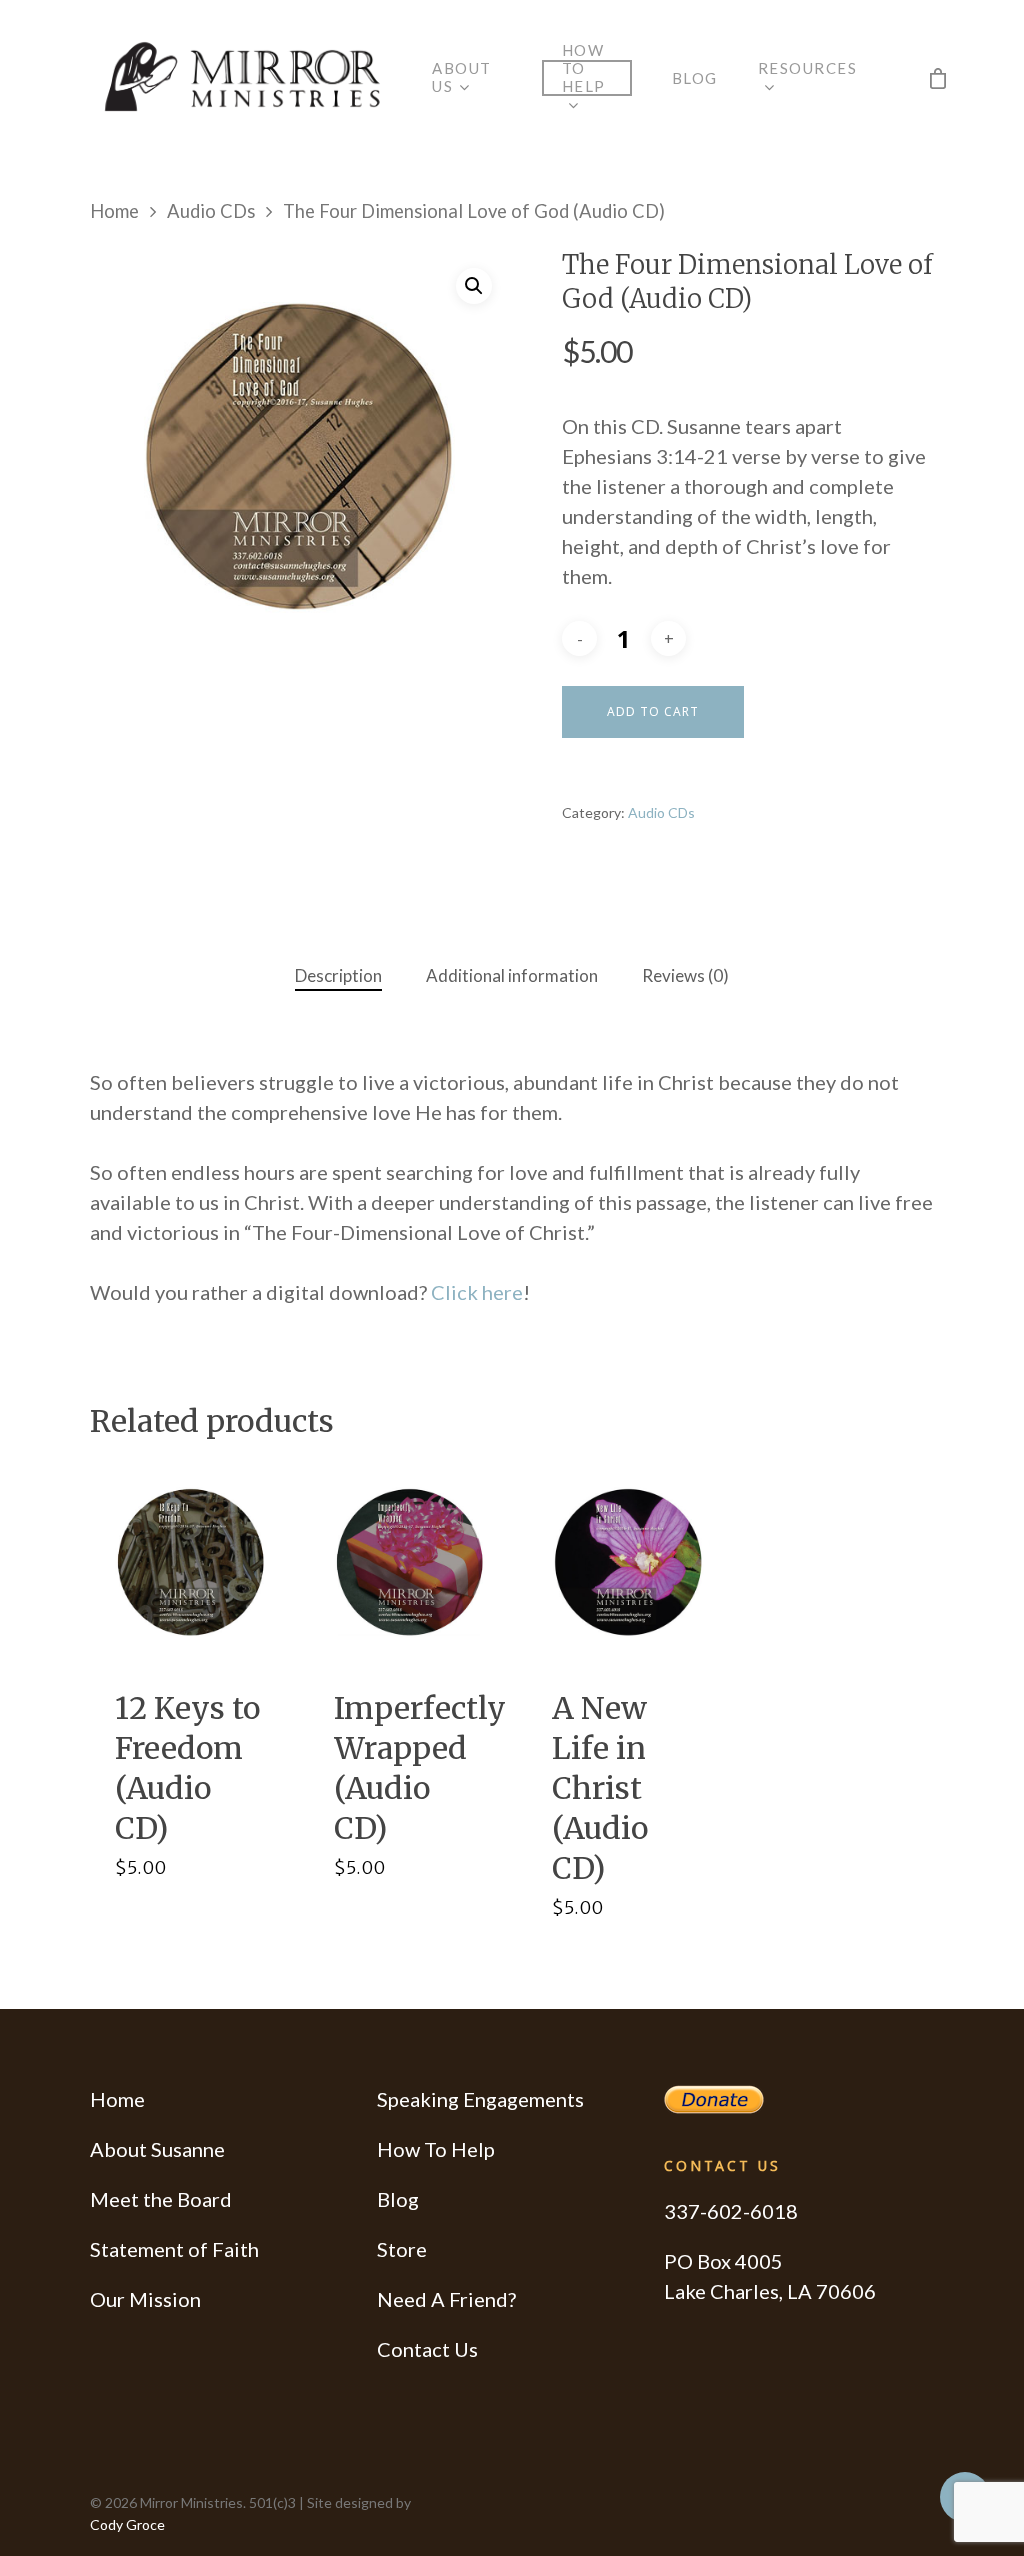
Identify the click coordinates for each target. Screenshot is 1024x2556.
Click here (477, 1292)
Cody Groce (127, 2524)
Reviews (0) (685, 975)
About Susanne (157, 2149)
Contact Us (427, 2349)
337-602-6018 (731, 2211)
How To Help (436, 2149)
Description (338, 975)
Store (402, 2249)
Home (114, 211)
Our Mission (145, 2299)
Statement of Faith (174, 2249)
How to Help (584, 68)
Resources (808, 68)
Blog (695, 78)
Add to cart (653, 711)
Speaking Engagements (480, 2099)
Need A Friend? (446, 2299)
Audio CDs (211, 211)
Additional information (512, 975)
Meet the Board (161, 2199)
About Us (462, 77)
